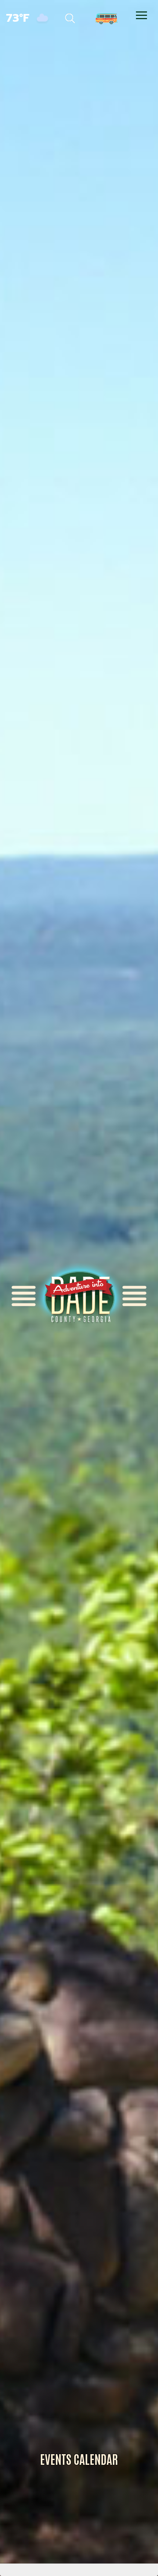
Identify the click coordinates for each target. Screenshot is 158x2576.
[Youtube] (122, 17)
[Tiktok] (74, 17)
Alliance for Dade (79, 1296)
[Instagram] (107, 17)
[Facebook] (58, 17)
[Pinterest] (90, 17)
